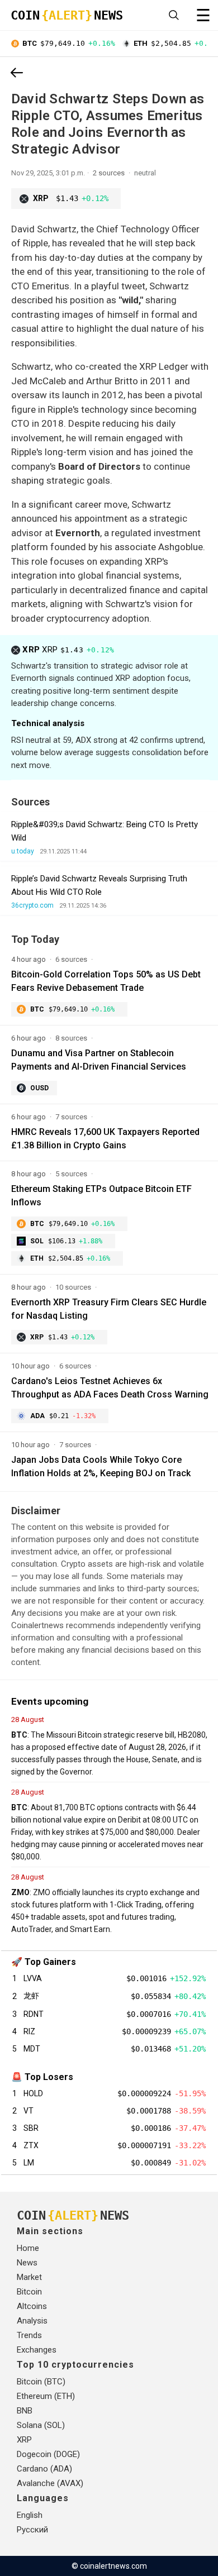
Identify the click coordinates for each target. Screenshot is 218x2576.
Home (28, 2248)
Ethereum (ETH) (46, 2396)
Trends (29, 2335)
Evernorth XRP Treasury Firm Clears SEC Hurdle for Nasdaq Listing (109, 1309)
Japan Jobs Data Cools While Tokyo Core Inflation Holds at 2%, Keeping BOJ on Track (101, 1466)
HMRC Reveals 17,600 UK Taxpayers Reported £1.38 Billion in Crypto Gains (105, 1139)
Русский (32, 2530)
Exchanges (37, 2350)
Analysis (32, 2321)
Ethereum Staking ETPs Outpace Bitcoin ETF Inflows (101, 1196)
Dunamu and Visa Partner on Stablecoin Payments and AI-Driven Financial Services (99, 1060)
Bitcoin (29, 2292)
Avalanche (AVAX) (50, 2483)
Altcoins (32, 2306)
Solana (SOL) (41, 2425)
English (30, 2515)
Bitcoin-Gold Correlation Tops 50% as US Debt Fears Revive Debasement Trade (106, 981)
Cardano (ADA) (44, 2469)
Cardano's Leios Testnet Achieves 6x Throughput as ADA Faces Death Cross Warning (110, 1388)
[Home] (17, 74)
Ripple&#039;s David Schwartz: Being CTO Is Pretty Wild (105, 831)
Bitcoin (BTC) (41, 2382)
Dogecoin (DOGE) (48, 2454)
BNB (25, 2411)
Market (29, 2277)
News (27, 2263)
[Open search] (174, 15)
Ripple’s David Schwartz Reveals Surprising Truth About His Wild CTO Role (99, 885)
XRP (68, 650)
